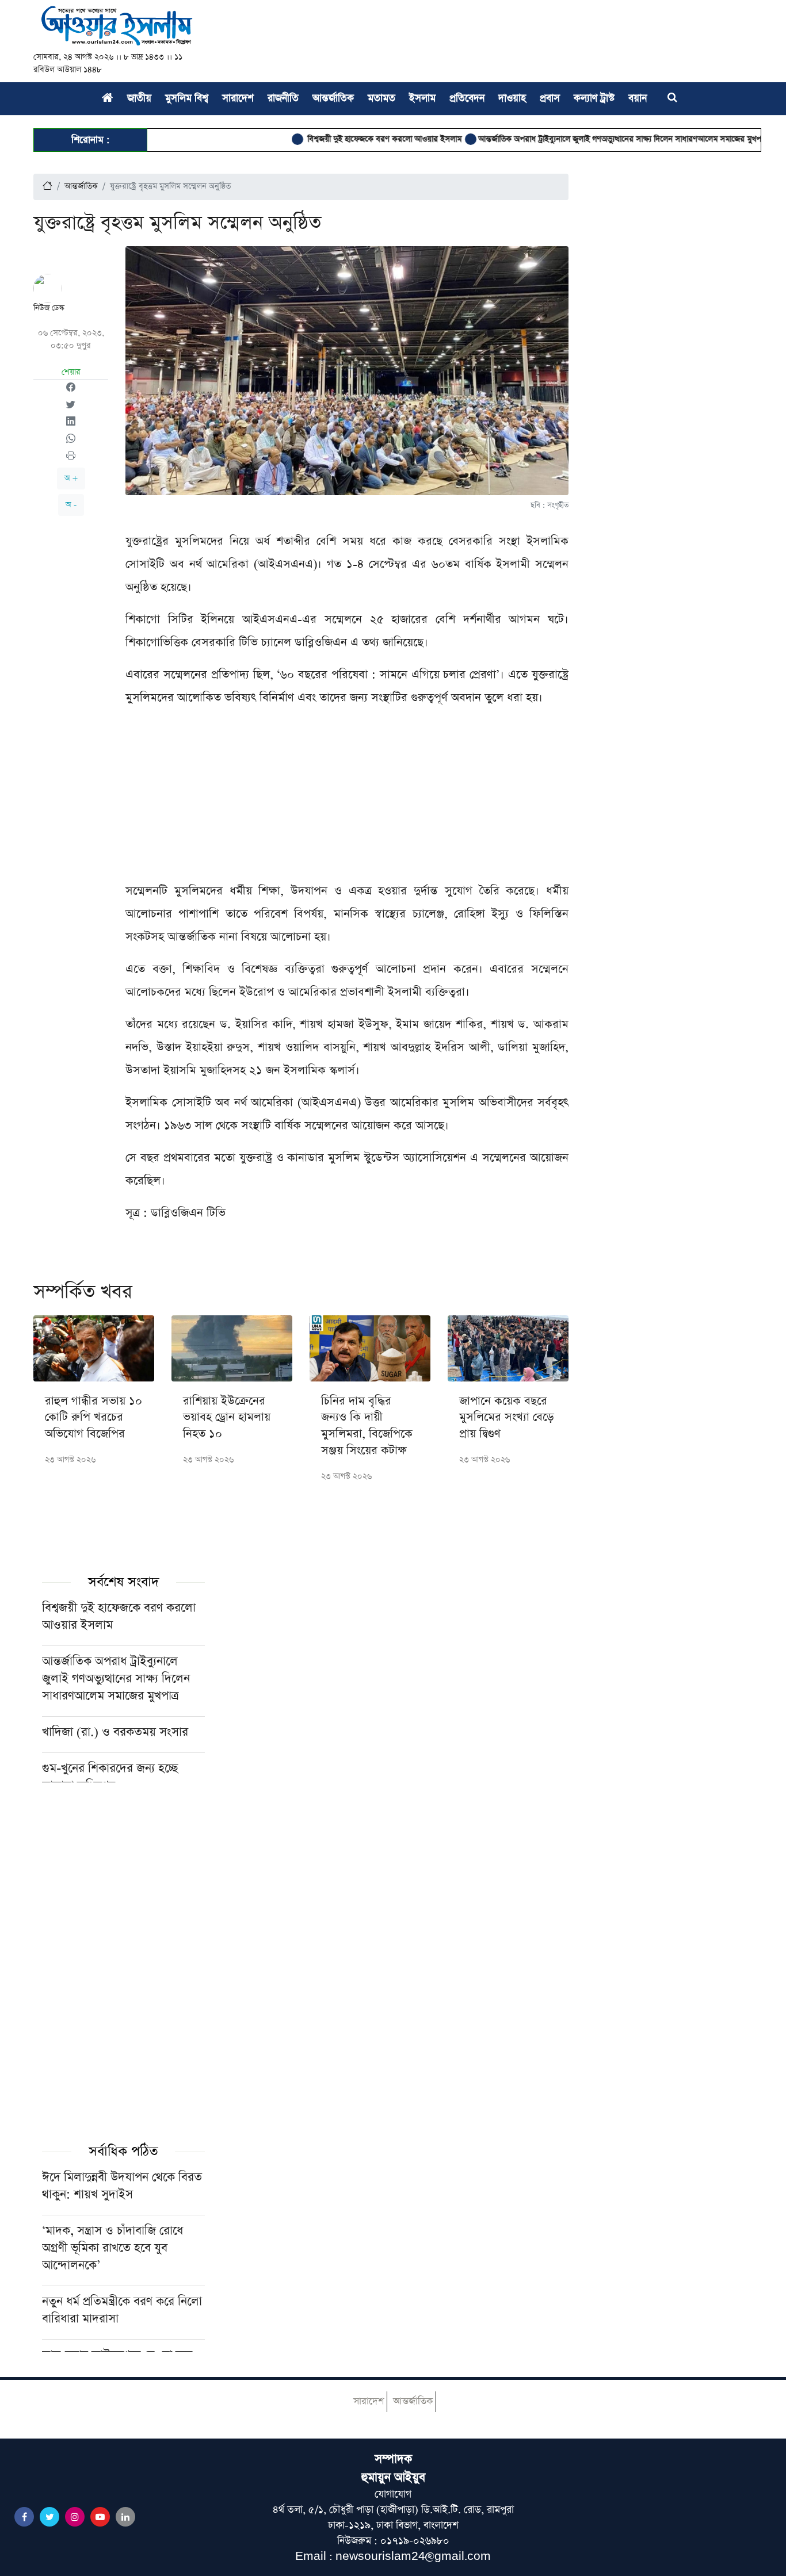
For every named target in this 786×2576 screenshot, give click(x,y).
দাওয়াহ (512, 98)
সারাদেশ (238, 98)
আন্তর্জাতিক (333, 98)
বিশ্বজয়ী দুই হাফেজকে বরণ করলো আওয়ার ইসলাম (345, 139)
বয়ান (638, 98)
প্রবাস (550, 98)
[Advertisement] (347, 799)
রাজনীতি (283, 98)
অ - (71, 505)
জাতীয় (139, 98)
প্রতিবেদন (467, 98)
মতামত (381, 98)
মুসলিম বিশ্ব (187, 98)
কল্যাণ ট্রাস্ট (594, 98)
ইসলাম (422, 98)
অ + (71, 478)
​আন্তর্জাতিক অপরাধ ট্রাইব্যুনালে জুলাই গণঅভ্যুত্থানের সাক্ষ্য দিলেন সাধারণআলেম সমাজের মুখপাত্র (586, 139)
